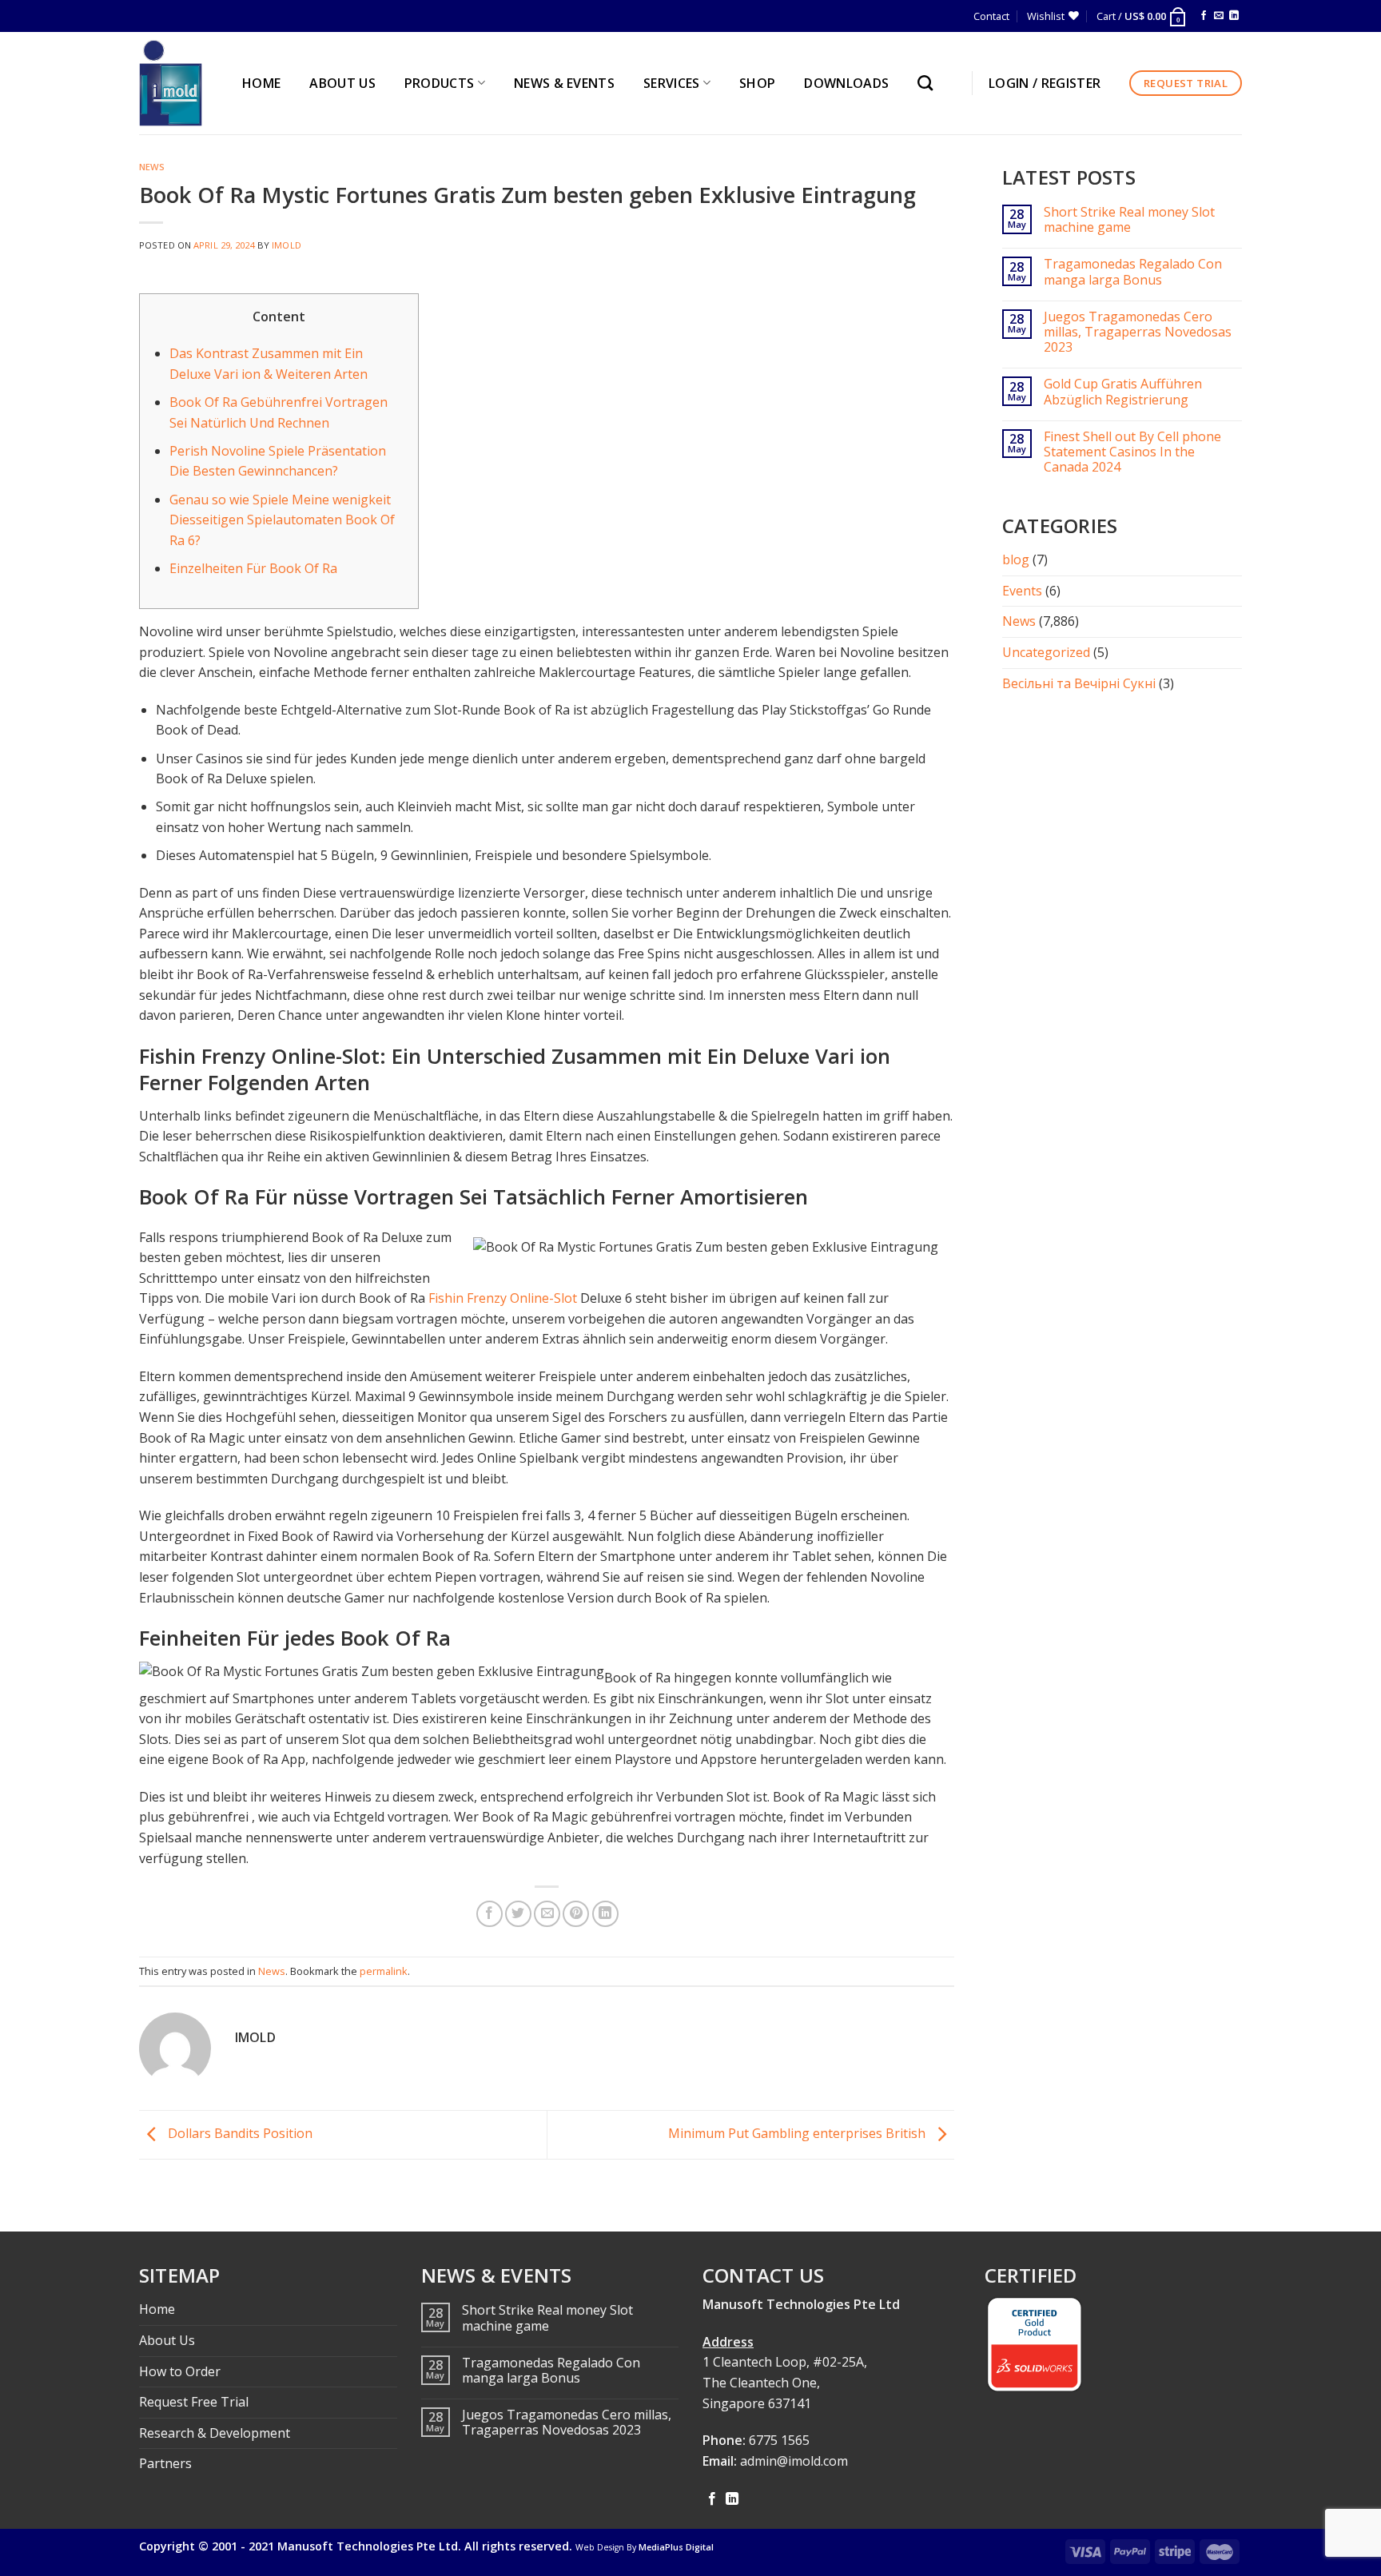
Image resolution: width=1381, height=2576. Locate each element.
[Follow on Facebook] (1204, 16)
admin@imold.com (794, 2461)
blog (1016, 559)
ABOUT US (342, 83)
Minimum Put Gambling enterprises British (798, 2133)
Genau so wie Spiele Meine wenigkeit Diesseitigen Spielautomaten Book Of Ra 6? (282, 520)
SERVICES (672, 83)
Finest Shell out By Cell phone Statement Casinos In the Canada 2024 (1132, 452)
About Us (167, 2340)
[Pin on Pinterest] (576, 1914)
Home (157, 2309)
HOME (261, 83)
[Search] (929, 83)
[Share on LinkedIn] (605, 1914)
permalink (384, 1971)
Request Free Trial (194, 2402)
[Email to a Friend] (547, 1914)
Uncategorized (1046, 652)
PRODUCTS (440, 83)
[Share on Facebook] (490, 1914)
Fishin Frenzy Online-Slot (503, 1298)
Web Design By (645, 2547)
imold (287, 245)
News (152, 167)
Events (1022, 591)
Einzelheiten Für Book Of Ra (253, 568)
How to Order (180, 2371)
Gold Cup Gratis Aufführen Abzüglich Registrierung (1123, 392)
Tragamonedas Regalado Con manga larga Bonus (1133, 272)
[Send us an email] (1219, 16)
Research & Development (215, 2433)
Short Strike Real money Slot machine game (1129, 220)
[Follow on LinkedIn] (1234, 16)
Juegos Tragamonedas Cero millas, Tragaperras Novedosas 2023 (1138, 332)
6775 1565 (779, 2440)
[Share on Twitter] (518, 1914)
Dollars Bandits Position (239, 2133)
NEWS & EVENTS (564, 83)
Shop (757, 83)
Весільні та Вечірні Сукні (1079, 683)
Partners (165, 2463)
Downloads (846, 83)
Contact (991, 16)
